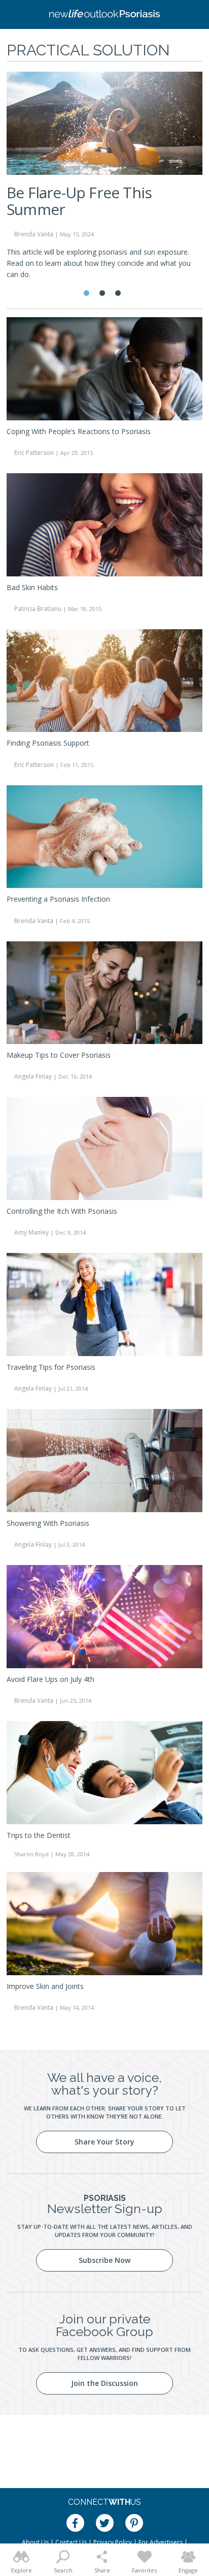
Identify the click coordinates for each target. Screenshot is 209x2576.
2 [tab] (102, 293)
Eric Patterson (34, 453)
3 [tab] (118, 293)
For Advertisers (161, 2542)
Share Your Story (104, 2142)
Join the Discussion (104, 2383)
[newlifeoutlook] (104, 15)
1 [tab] (86, 293)
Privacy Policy (113, 2542)
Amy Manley (31, 1232)
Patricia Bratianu (38, 609)
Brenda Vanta (34, 921)
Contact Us (71, 2542)
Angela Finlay (33, 1076)
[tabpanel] (104, 180)
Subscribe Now (104, 2260)
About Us (35, 2542)
